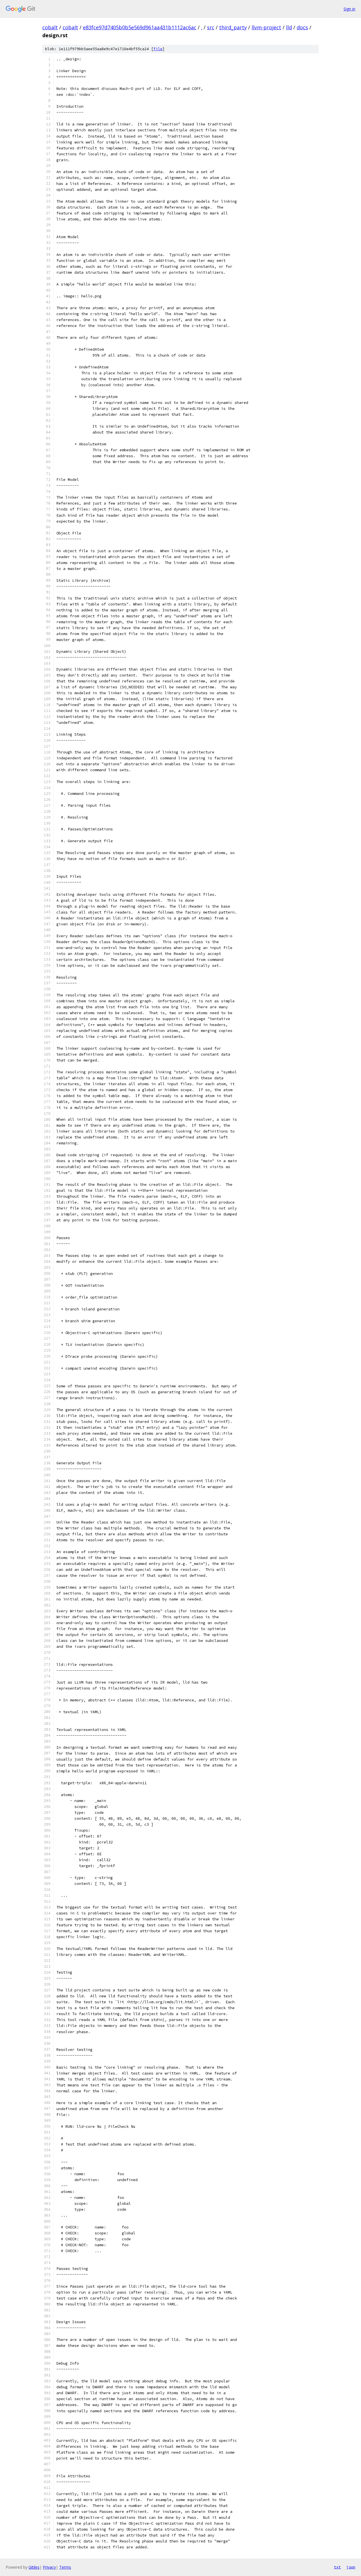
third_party (233, 27)
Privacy (49, 2567)
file (158, 49)
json (351, 2567)
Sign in (349, 9)
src (211, 27)
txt (337, 2567)
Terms (65, 2567)
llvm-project (266, 27)
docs (302, 27)
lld (289, 27)
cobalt (50, 27)
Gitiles (34, 2567)
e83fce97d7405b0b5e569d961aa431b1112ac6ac (140, 27)
